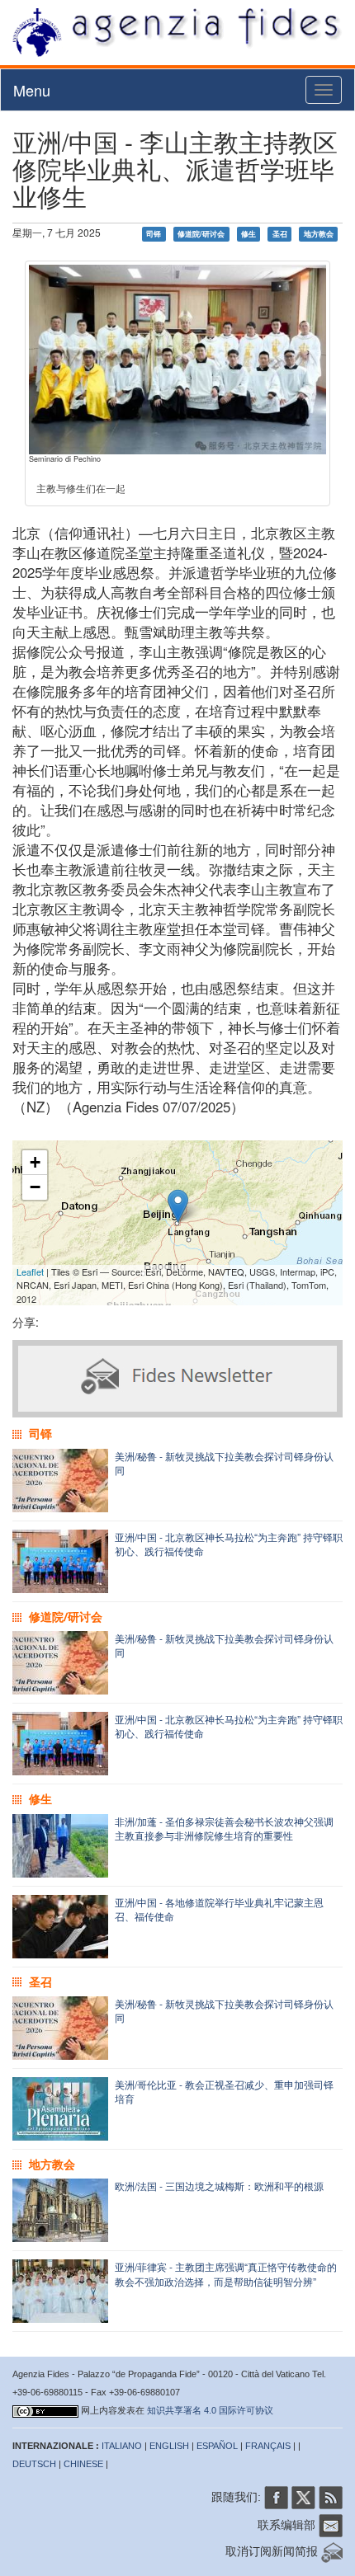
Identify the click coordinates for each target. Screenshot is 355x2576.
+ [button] (35, 1162)
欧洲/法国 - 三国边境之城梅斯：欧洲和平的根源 (219, 2186)
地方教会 (319, 234)
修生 (248, 234)
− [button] (35, 1187)
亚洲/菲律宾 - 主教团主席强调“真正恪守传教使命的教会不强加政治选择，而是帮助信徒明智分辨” (226, 2273)
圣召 (280, 234)
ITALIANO (122, 2446)
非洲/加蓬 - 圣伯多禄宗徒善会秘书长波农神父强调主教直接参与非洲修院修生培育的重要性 (224, 1828)
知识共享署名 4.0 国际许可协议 (210, 2410)
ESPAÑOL (217, 2446)
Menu (32, 90)
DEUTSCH (34, 2464)
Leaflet (30, 1272)
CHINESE (83, 2464)
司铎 (154, 234)
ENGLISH (169, 2446)
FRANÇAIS (268, 2446)
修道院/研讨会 (201, 234)
